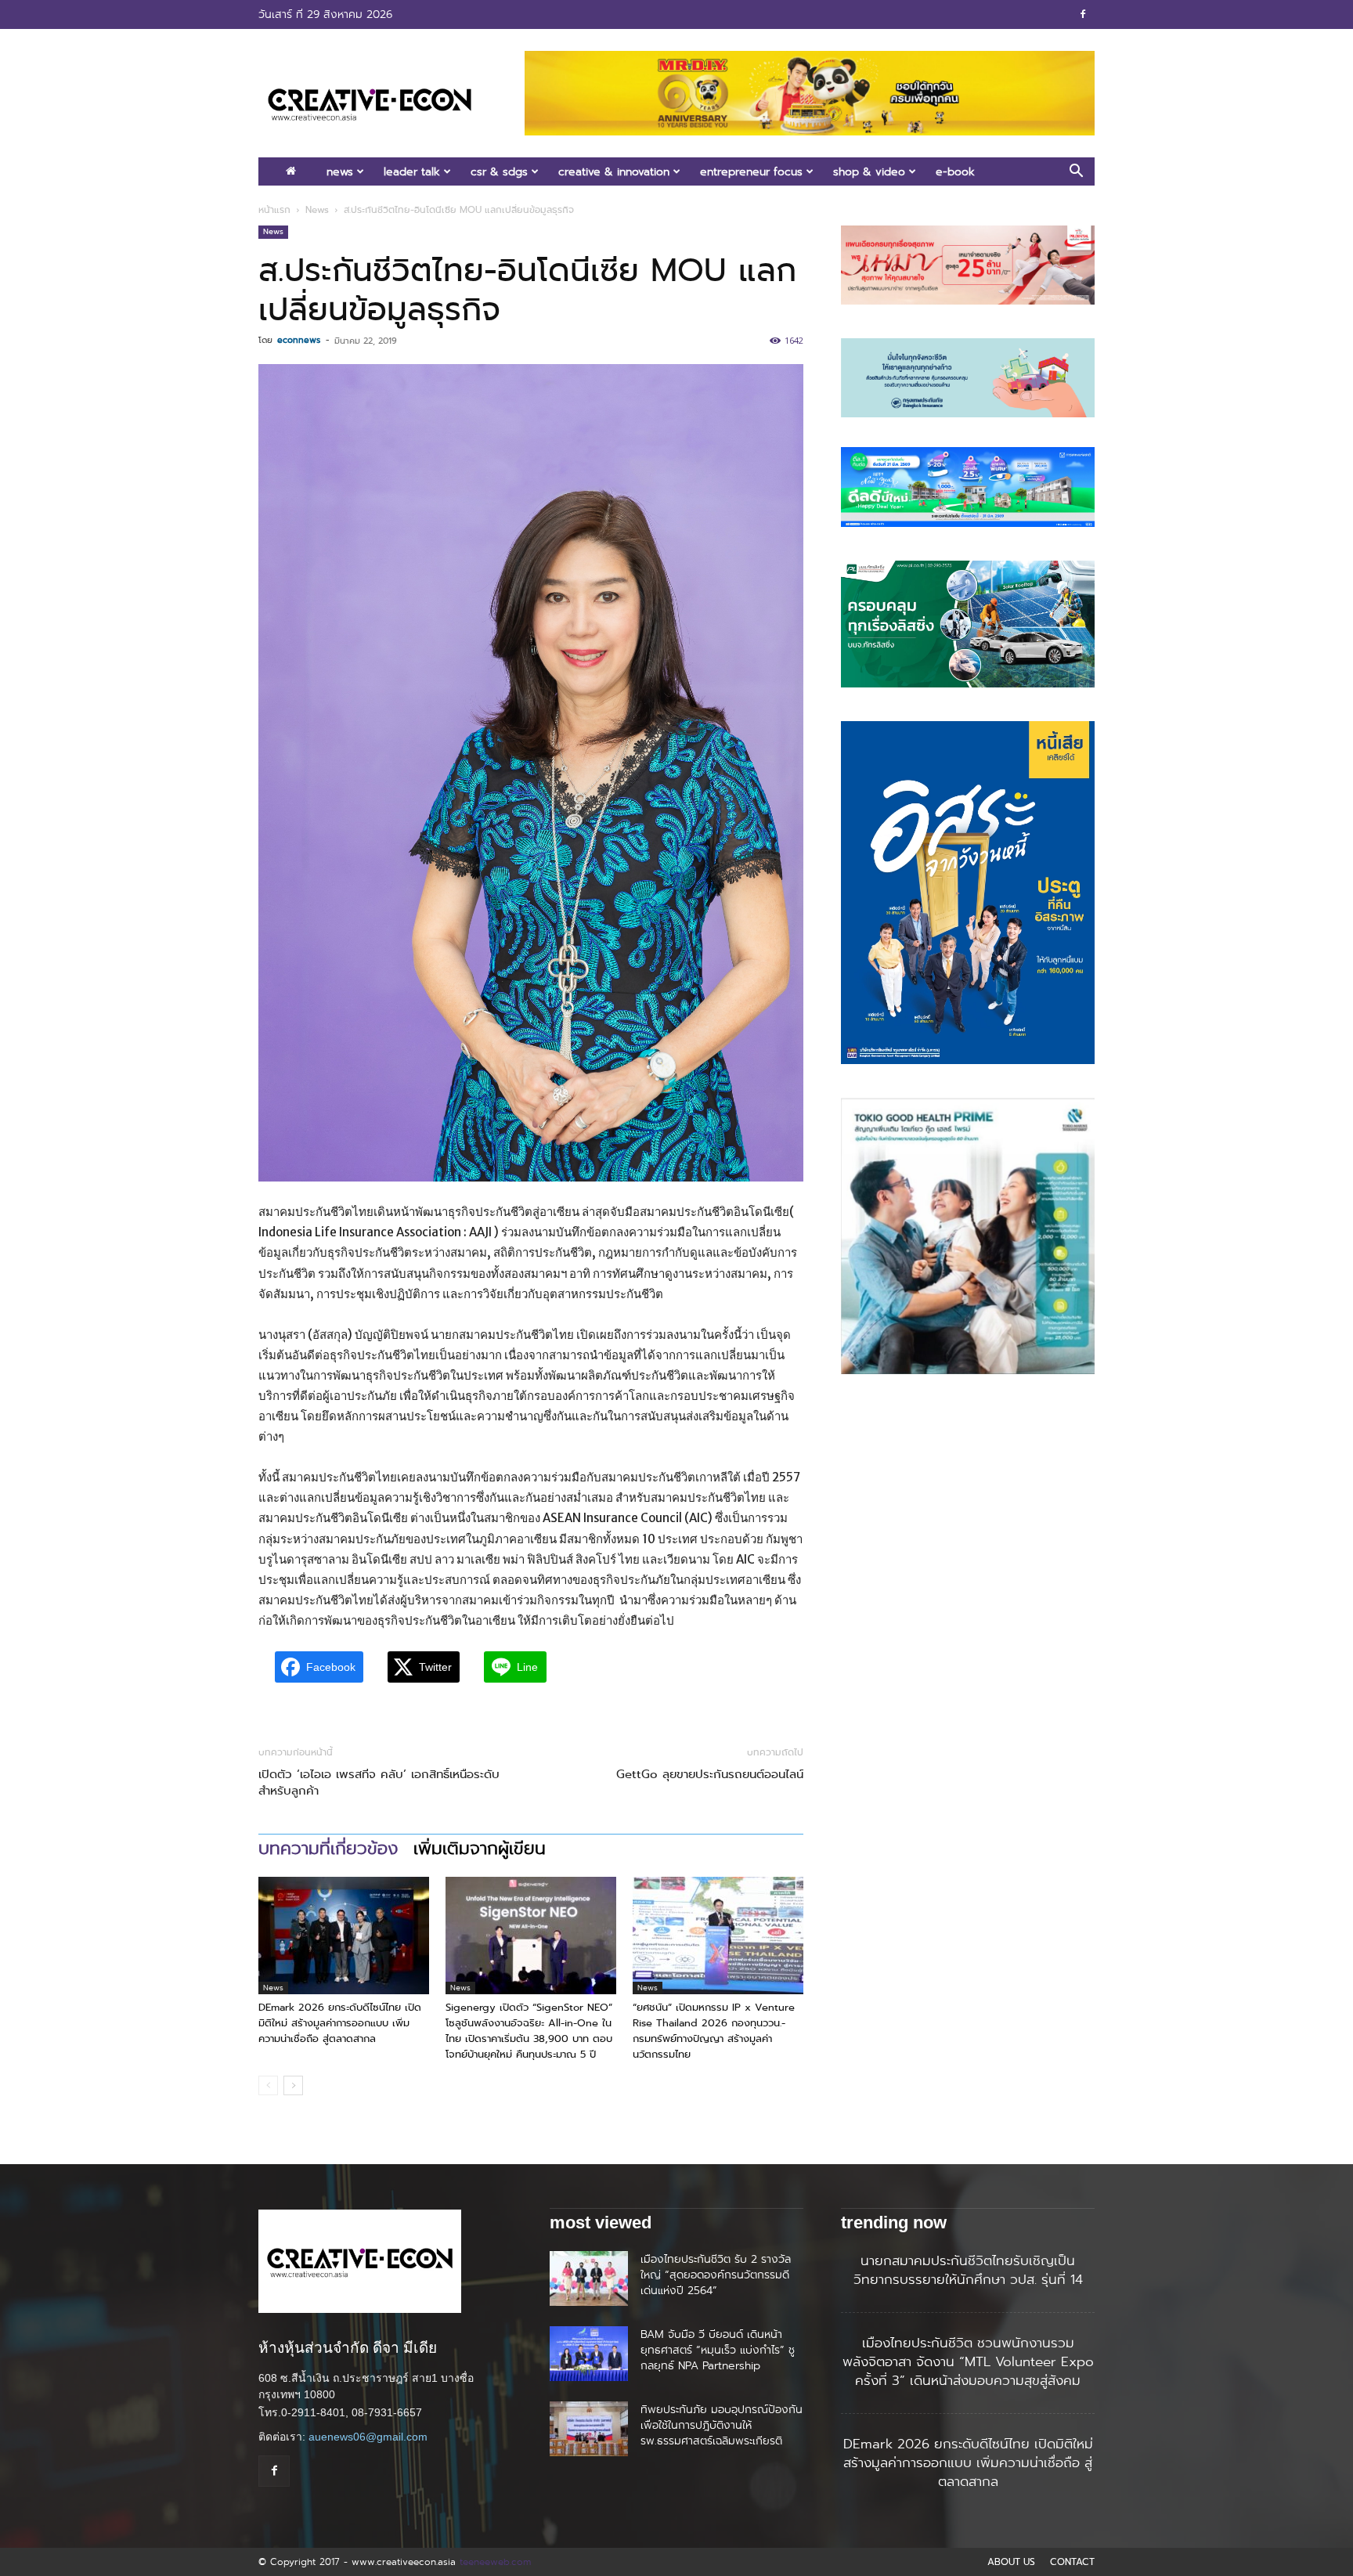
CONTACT (1072, 2562)
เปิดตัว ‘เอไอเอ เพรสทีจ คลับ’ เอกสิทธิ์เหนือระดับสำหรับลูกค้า (379, 1783)
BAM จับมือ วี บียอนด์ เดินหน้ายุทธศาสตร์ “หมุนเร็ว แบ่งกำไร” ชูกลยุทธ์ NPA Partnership (718, 2350)
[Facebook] (1083, 14)
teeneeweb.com (495, 2562)
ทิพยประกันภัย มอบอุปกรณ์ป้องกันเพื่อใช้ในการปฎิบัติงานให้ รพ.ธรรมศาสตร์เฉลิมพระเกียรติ (722, 2425)
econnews (299, 340)
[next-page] (293, 2085)
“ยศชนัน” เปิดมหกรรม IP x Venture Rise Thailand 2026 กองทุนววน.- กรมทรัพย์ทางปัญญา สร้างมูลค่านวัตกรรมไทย (714, 2031)
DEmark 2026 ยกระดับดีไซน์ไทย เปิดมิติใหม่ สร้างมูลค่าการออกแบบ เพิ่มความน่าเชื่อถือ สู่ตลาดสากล (340, 2023)
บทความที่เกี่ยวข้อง (328, 1849)
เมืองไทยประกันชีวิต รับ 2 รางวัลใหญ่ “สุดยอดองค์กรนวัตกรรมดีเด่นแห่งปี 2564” (716, 2275)
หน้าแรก (274, 210)
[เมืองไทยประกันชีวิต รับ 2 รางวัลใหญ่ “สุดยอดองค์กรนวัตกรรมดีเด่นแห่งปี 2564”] (589, 2278)
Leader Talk (412, 171)
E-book (955, 171)
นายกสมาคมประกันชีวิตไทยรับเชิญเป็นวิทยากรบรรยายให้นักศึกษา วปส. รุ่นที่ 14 (968, 2270)
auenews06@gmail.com (368, 2437)
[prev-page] (268, 2085)
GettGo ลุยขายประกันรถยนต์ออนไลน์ (710, 1775)
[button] (1076, 173)
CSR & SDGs (499, 171)
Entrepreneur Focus (751, 171)
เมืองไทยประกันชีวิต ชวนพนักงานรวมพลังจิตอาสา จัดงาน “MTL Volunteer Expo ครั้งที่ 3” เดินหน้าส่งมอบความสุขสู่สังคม (968, 2361)
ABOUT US (1011, 2562)
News (340, 171)
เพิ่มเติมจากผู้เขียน (480, 1849)
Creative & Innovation (614, 171)
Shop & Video (869, 171)
